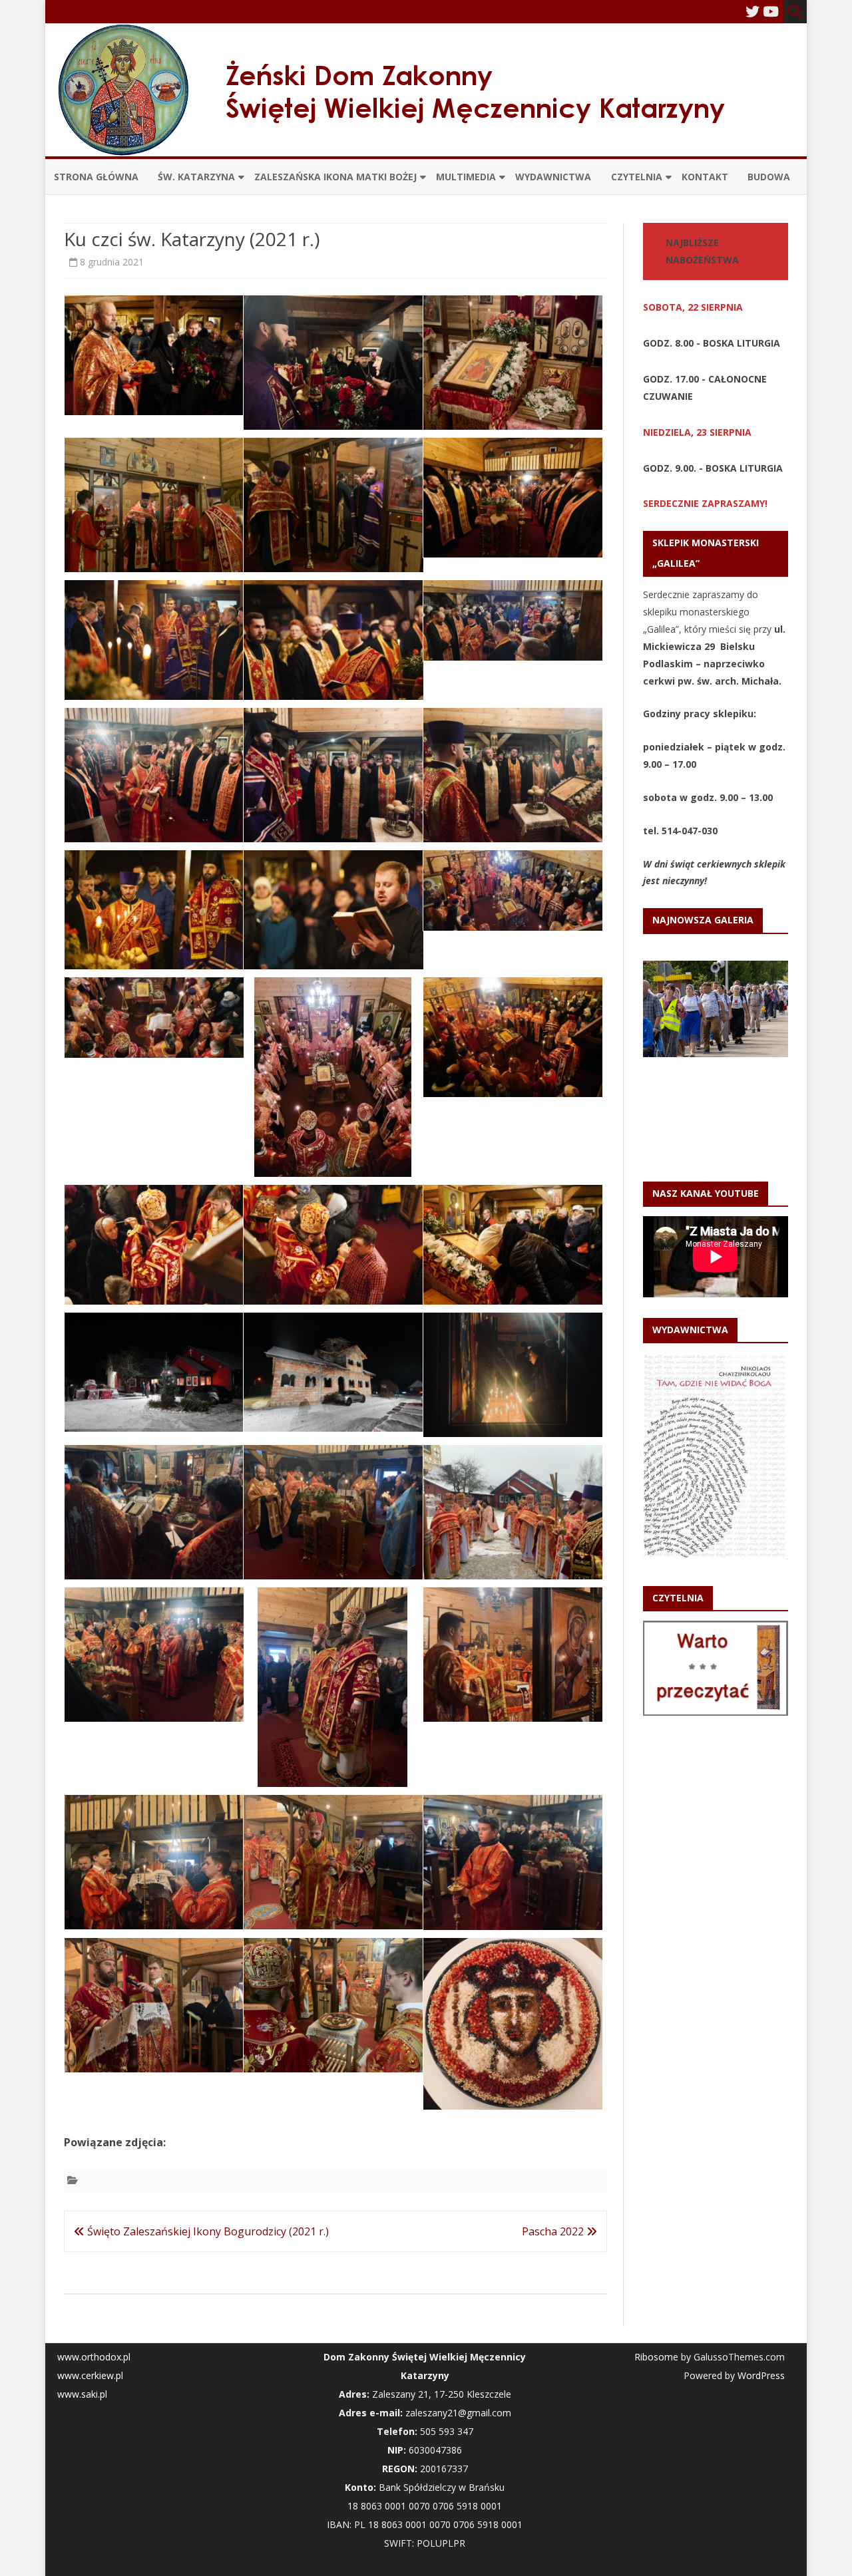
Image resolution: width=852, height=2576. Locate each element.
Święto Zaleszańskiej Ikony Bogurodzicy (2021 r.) (207, 2231)
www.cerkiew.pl (90, 2375)
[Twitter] (752, 11)
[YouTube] (771, 11)
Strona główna (96, 177)
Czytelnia (637, 177)
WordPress (760, 2375)
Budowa (769, 177)
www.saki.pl (82, 2394)
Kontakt (705, 177)
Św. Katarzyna (196, 177)
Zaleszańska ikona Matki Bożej (335, 177)
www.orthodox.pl (94, 2357)
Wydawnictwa (553, 177)
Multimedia (466, 177)
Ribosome (656, 2357)
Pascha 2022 (554, 2231)
